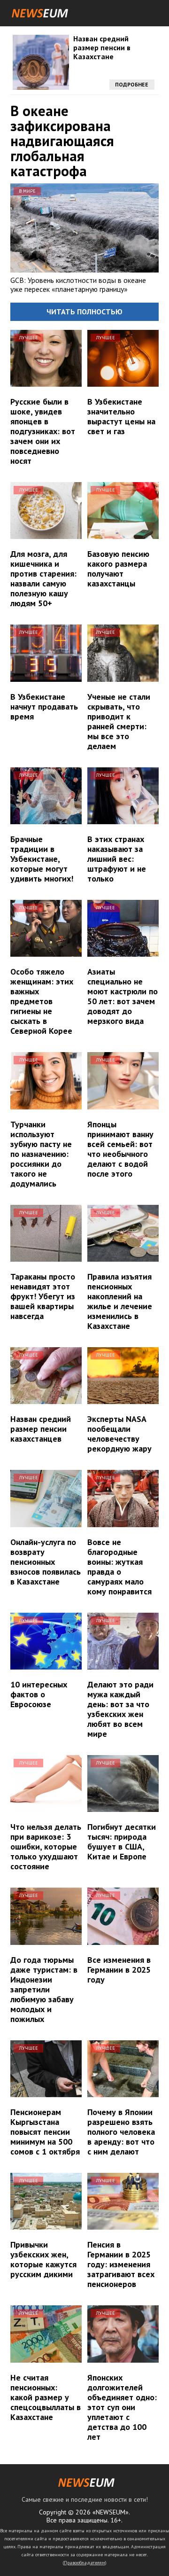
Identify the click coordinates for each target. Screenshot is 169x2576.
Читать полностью (84, 312)
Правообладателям (84, 2563)
